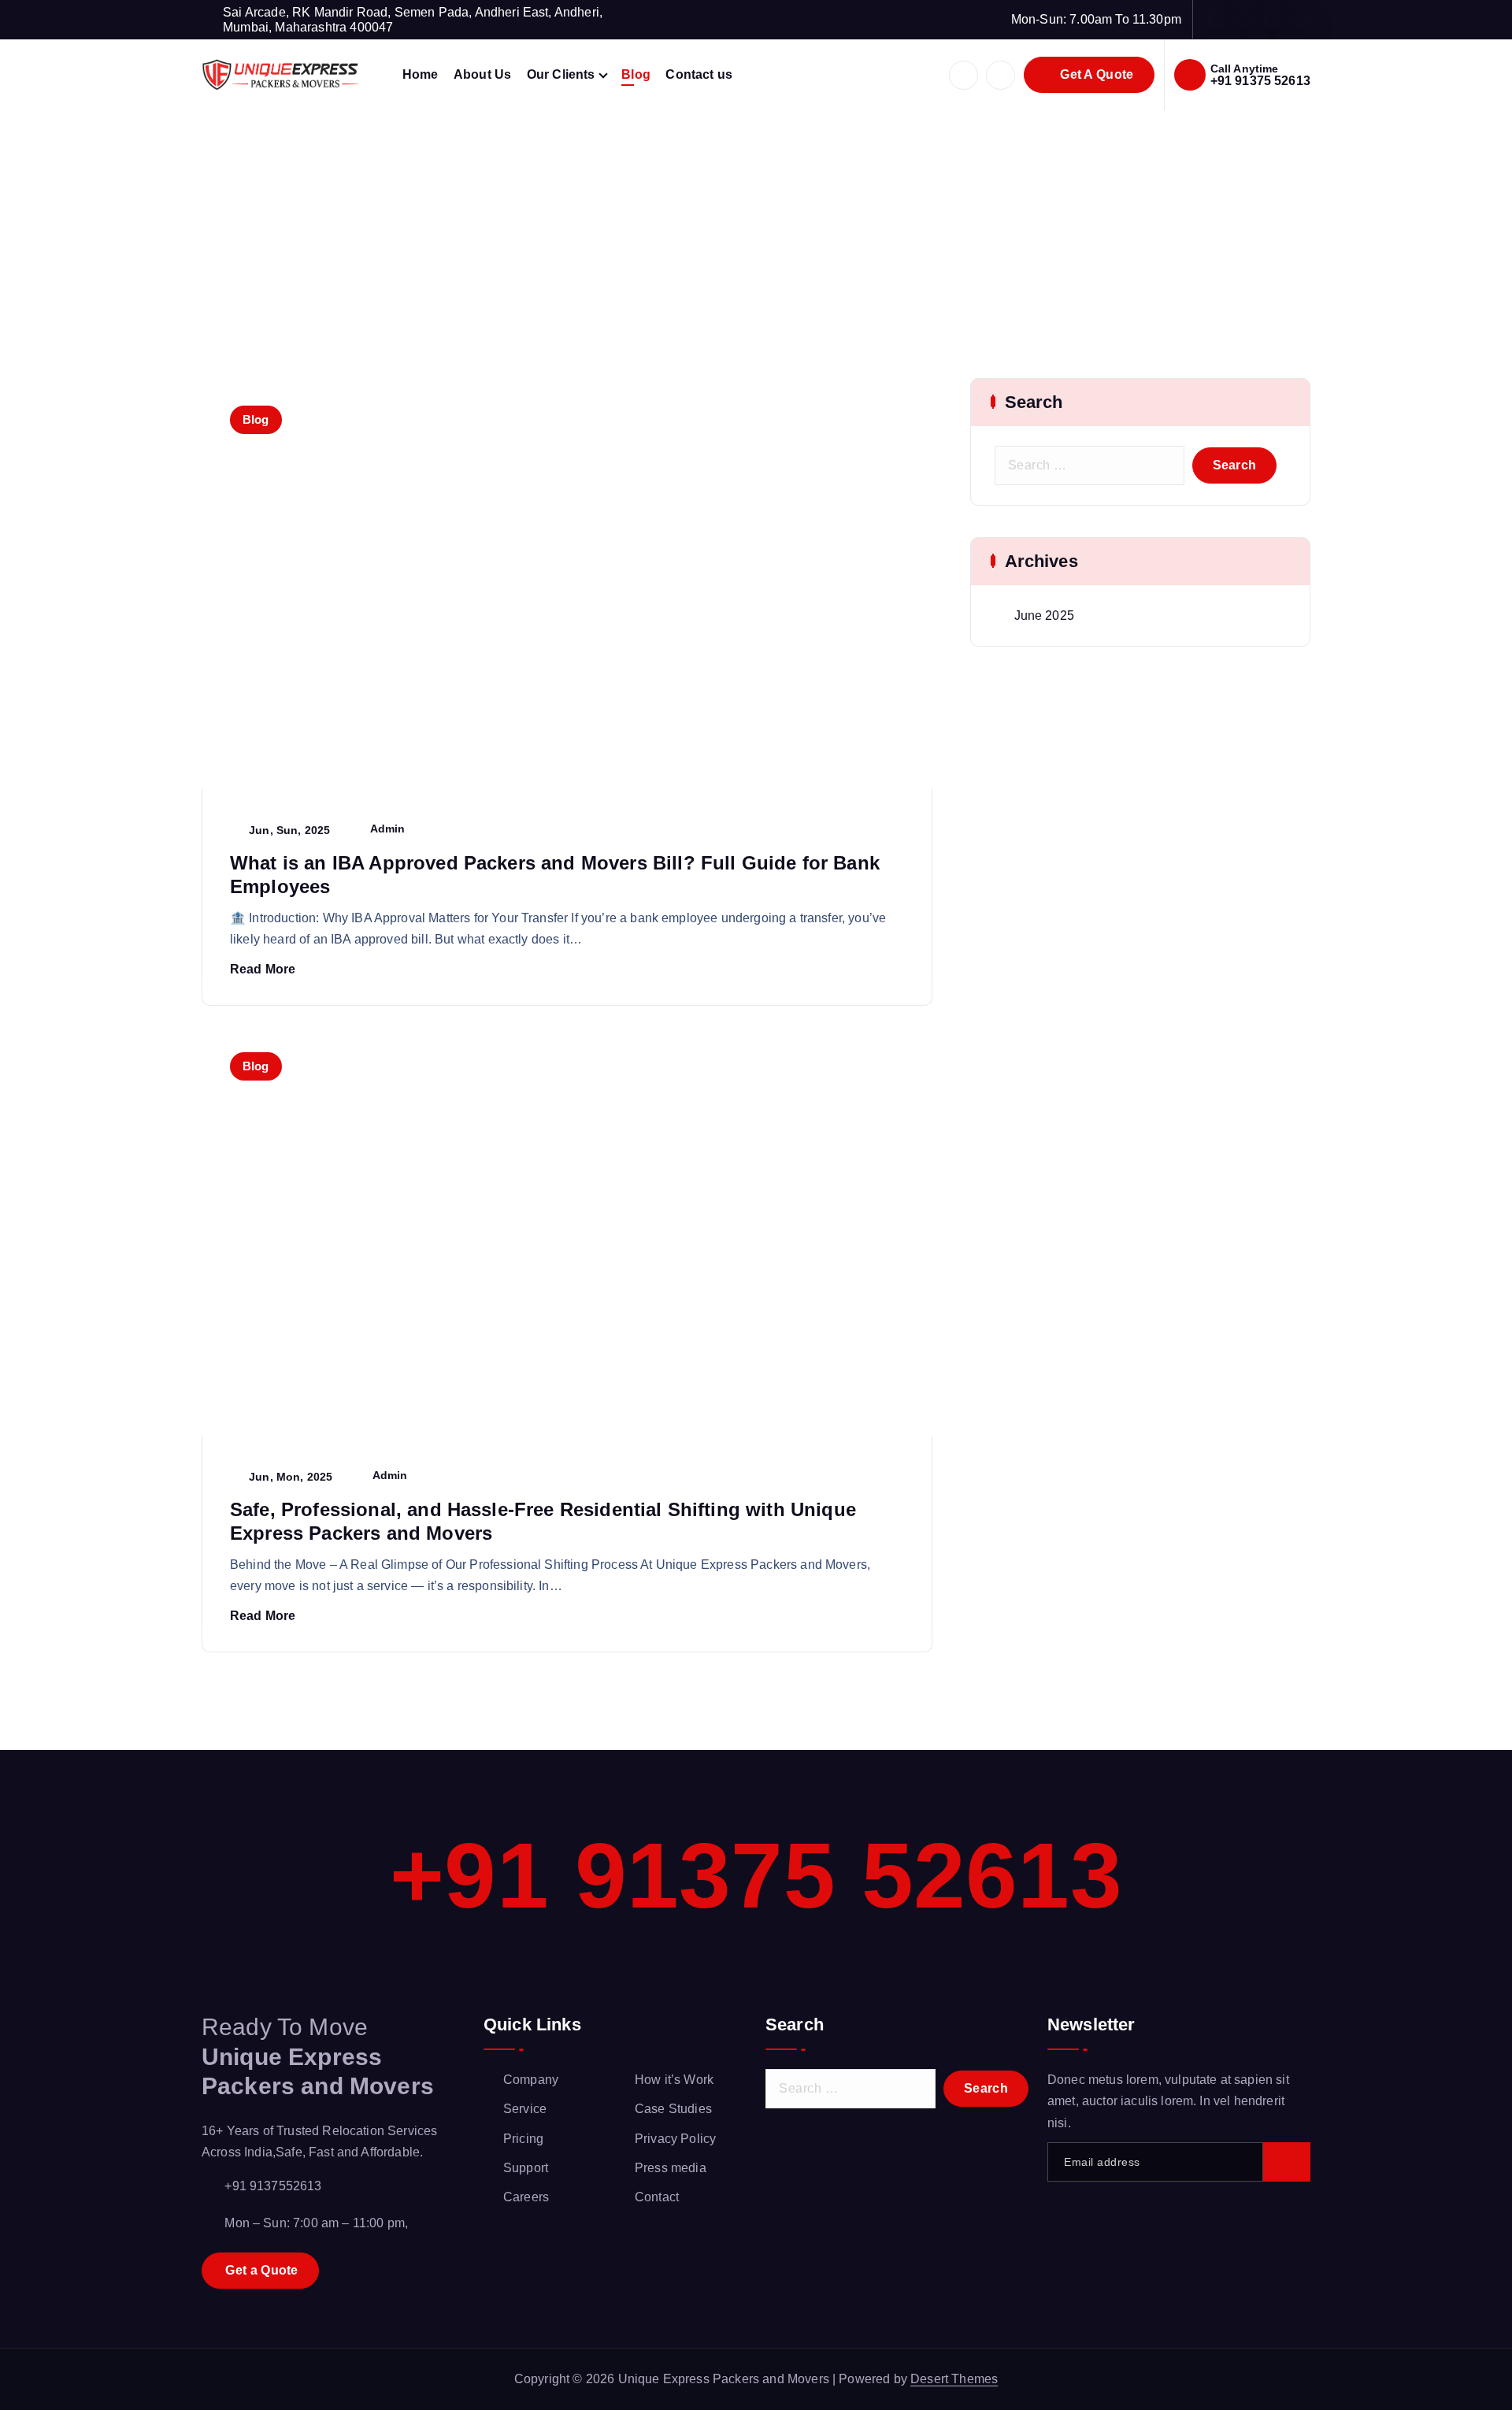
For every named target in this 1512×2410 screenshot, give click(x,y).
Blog (636, 74)
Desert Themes (954, 2379)
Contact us (699, 74)
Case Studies (673, 2109)
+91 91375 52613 (1260, 81)
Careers (526, 2197)
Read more (263, 969)
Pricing (523, 2139)
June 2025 (1044, 615)
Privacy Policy (675, 2139)
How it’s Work (674, 2080)
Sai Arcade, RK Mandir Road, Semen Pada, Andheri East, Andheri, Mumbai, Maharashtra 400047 (413, 20)
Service (525, 2109)
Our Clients (561, 74)
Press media (671, 2168)
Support (526, 2168)
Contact (657, 2197)
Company (531, 2080)
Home (421, 74)
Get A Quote (1095, 74)
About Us (482, 74)
